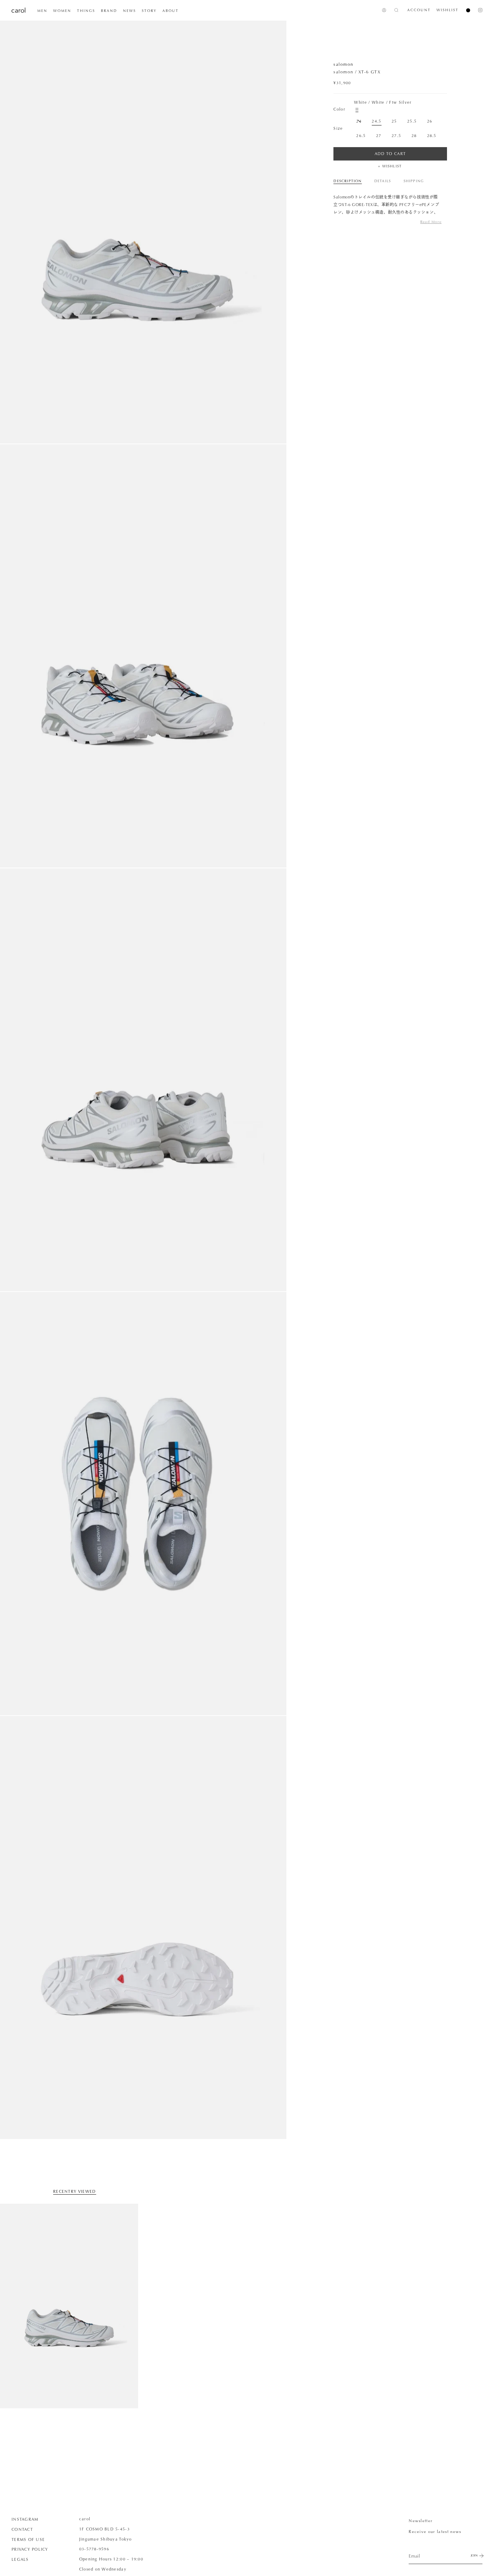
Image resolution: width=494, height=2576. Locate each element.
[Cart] (465, 10)
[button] (42, 11)
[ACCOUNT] (384, 10)
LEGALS (20, 2559)
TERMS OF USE (28, 2539)
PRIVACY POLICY (30, 2549)
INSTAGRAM (25, 2519)
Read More (431, 222)
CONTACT (22, 2529)
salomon (343, 64)
